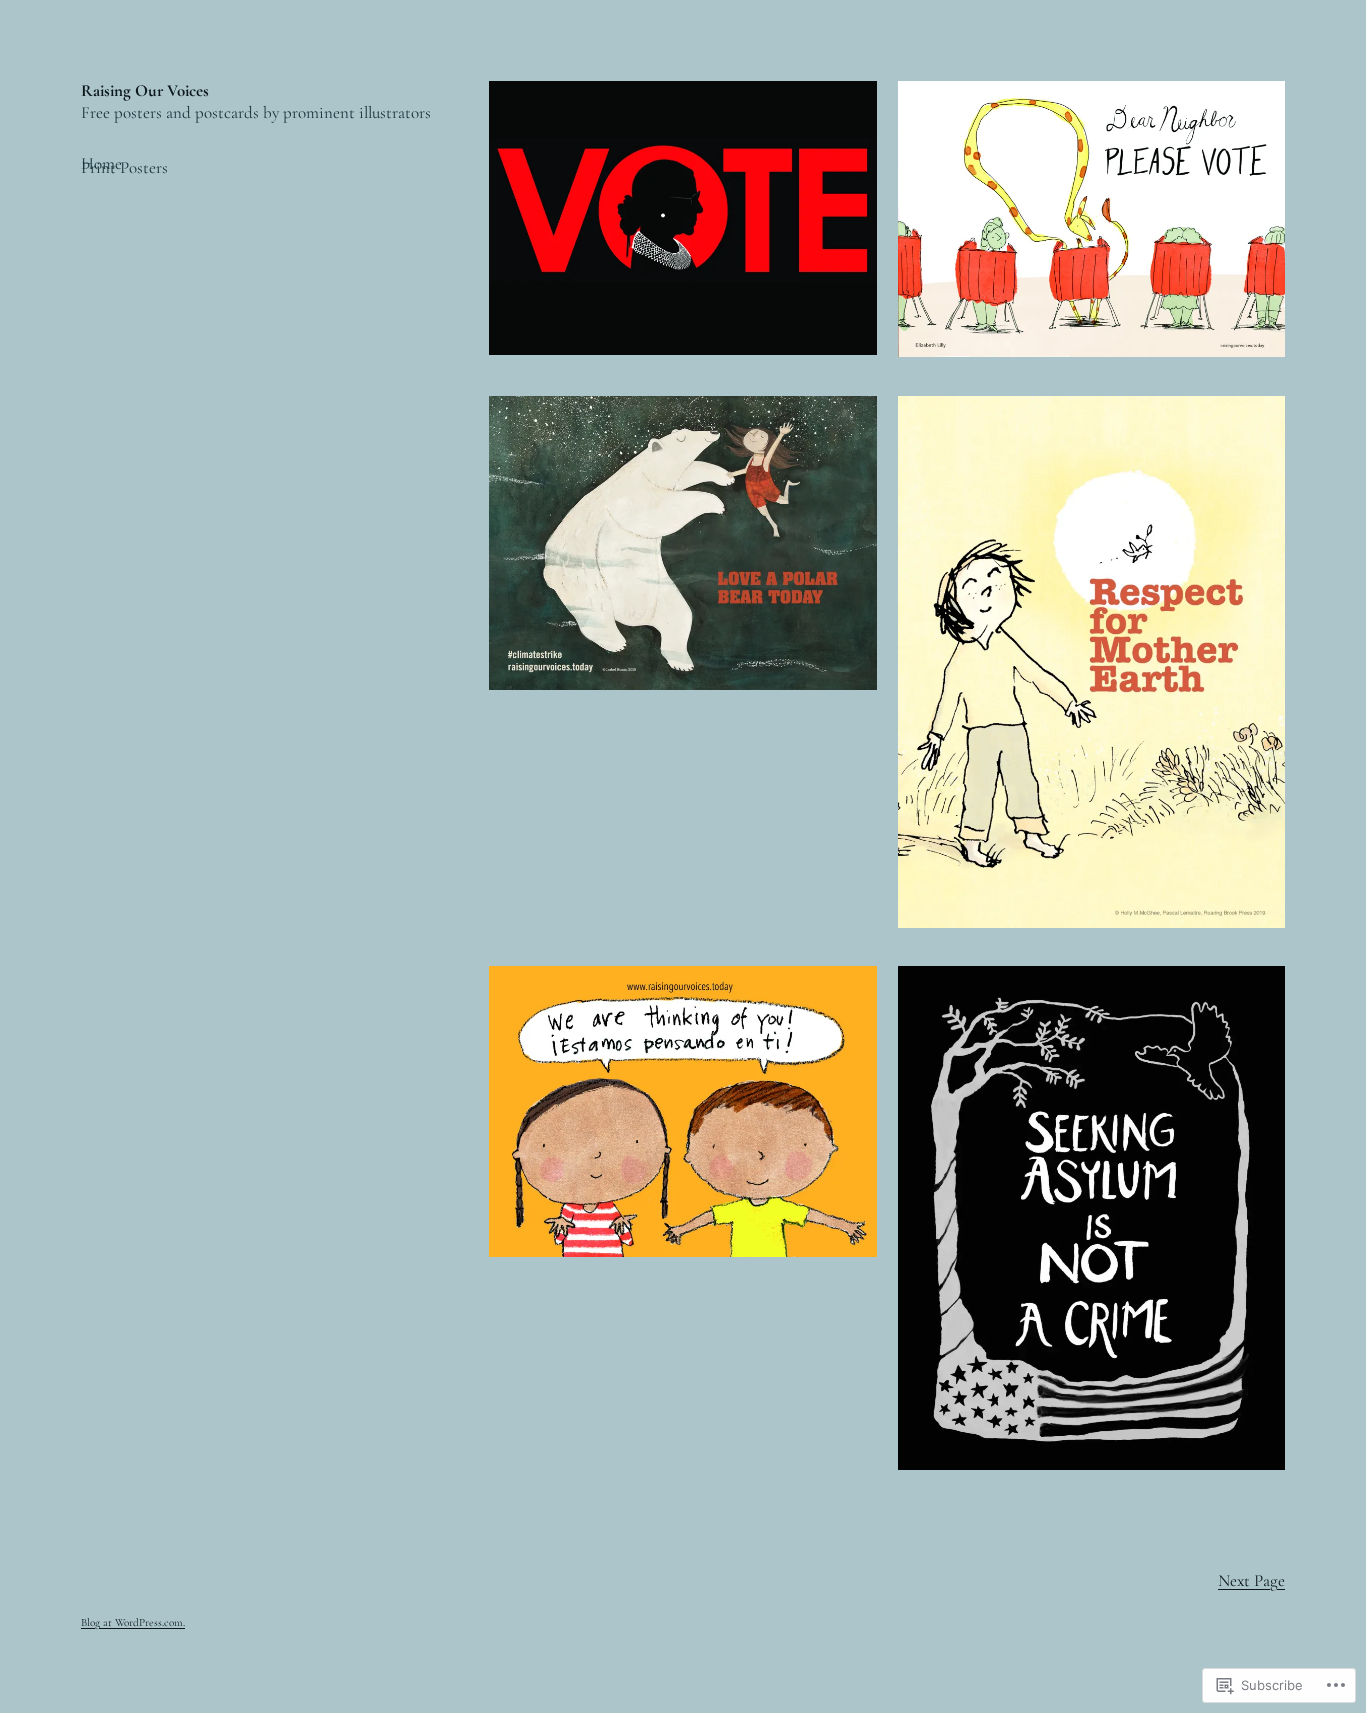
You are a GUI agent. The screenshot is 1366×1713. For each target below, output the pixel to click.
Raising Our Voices (145, 90)
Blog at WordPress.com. (133, 1622)
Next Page (1251, 1580)
